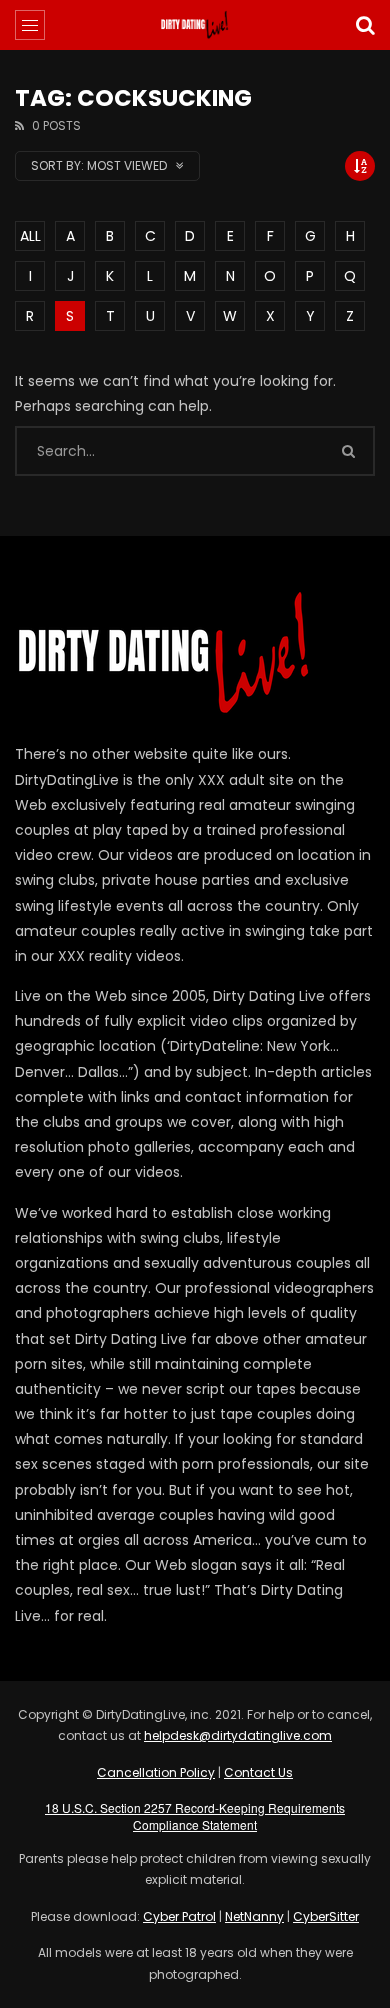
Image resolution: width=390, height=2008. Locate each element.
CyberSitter (326, 1916)
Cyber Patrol (179, 1916)
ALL (30, 236)
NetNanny (254, 1916)
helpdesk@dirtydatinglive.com (238, 1735)
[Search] (365, 25)
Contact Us (258, 1772)
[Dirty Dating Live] (194, 25)
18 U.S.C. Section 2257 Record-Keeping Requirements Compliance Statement (195, 1816)
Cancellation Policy (156, 1772)
